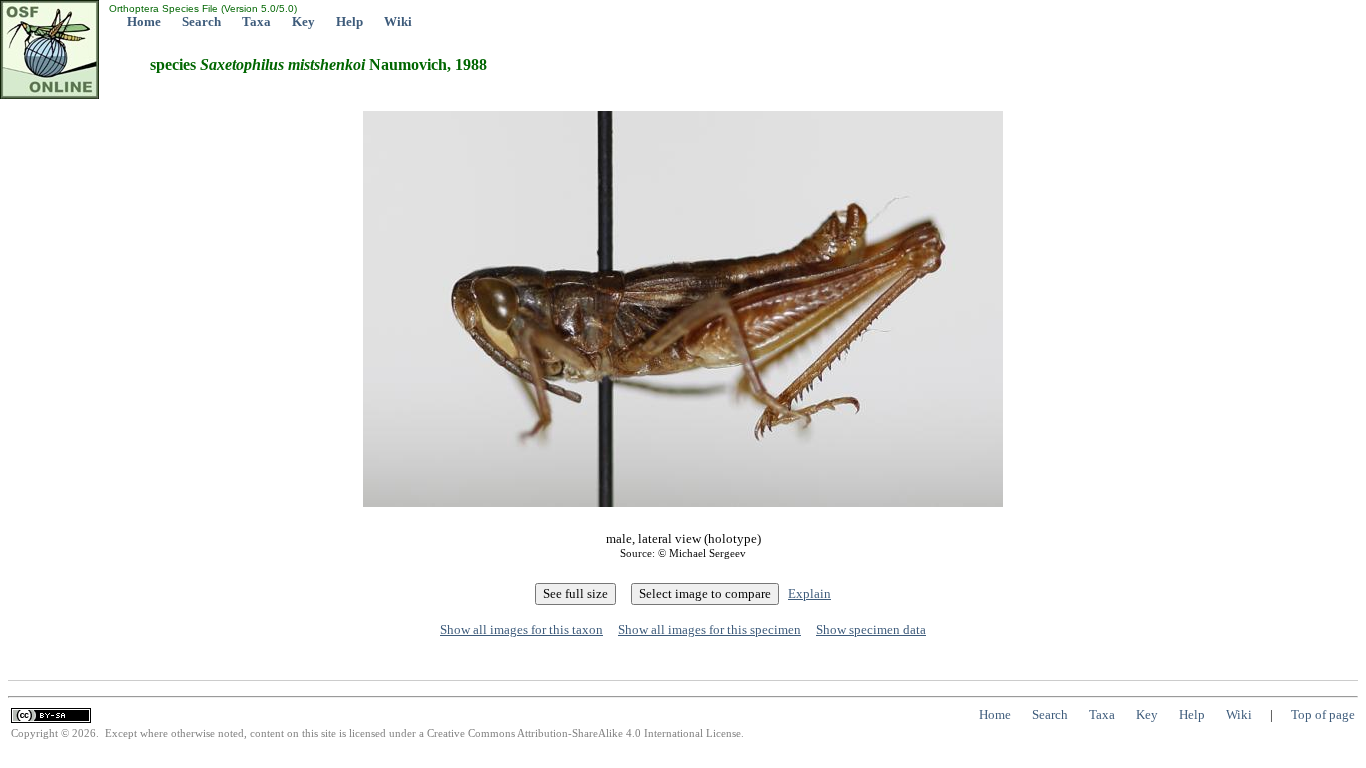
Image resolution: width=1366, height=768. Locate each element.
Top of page (1323, 714)
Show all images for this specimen (709, 629)
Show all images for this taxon (521, 629)
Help (349, 21)
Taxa (256, 21)
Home (144, 21)
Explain (809, 593)
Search (201, 21)
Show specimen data (871, 629)
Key (303, 21)
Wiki (398, 21)
